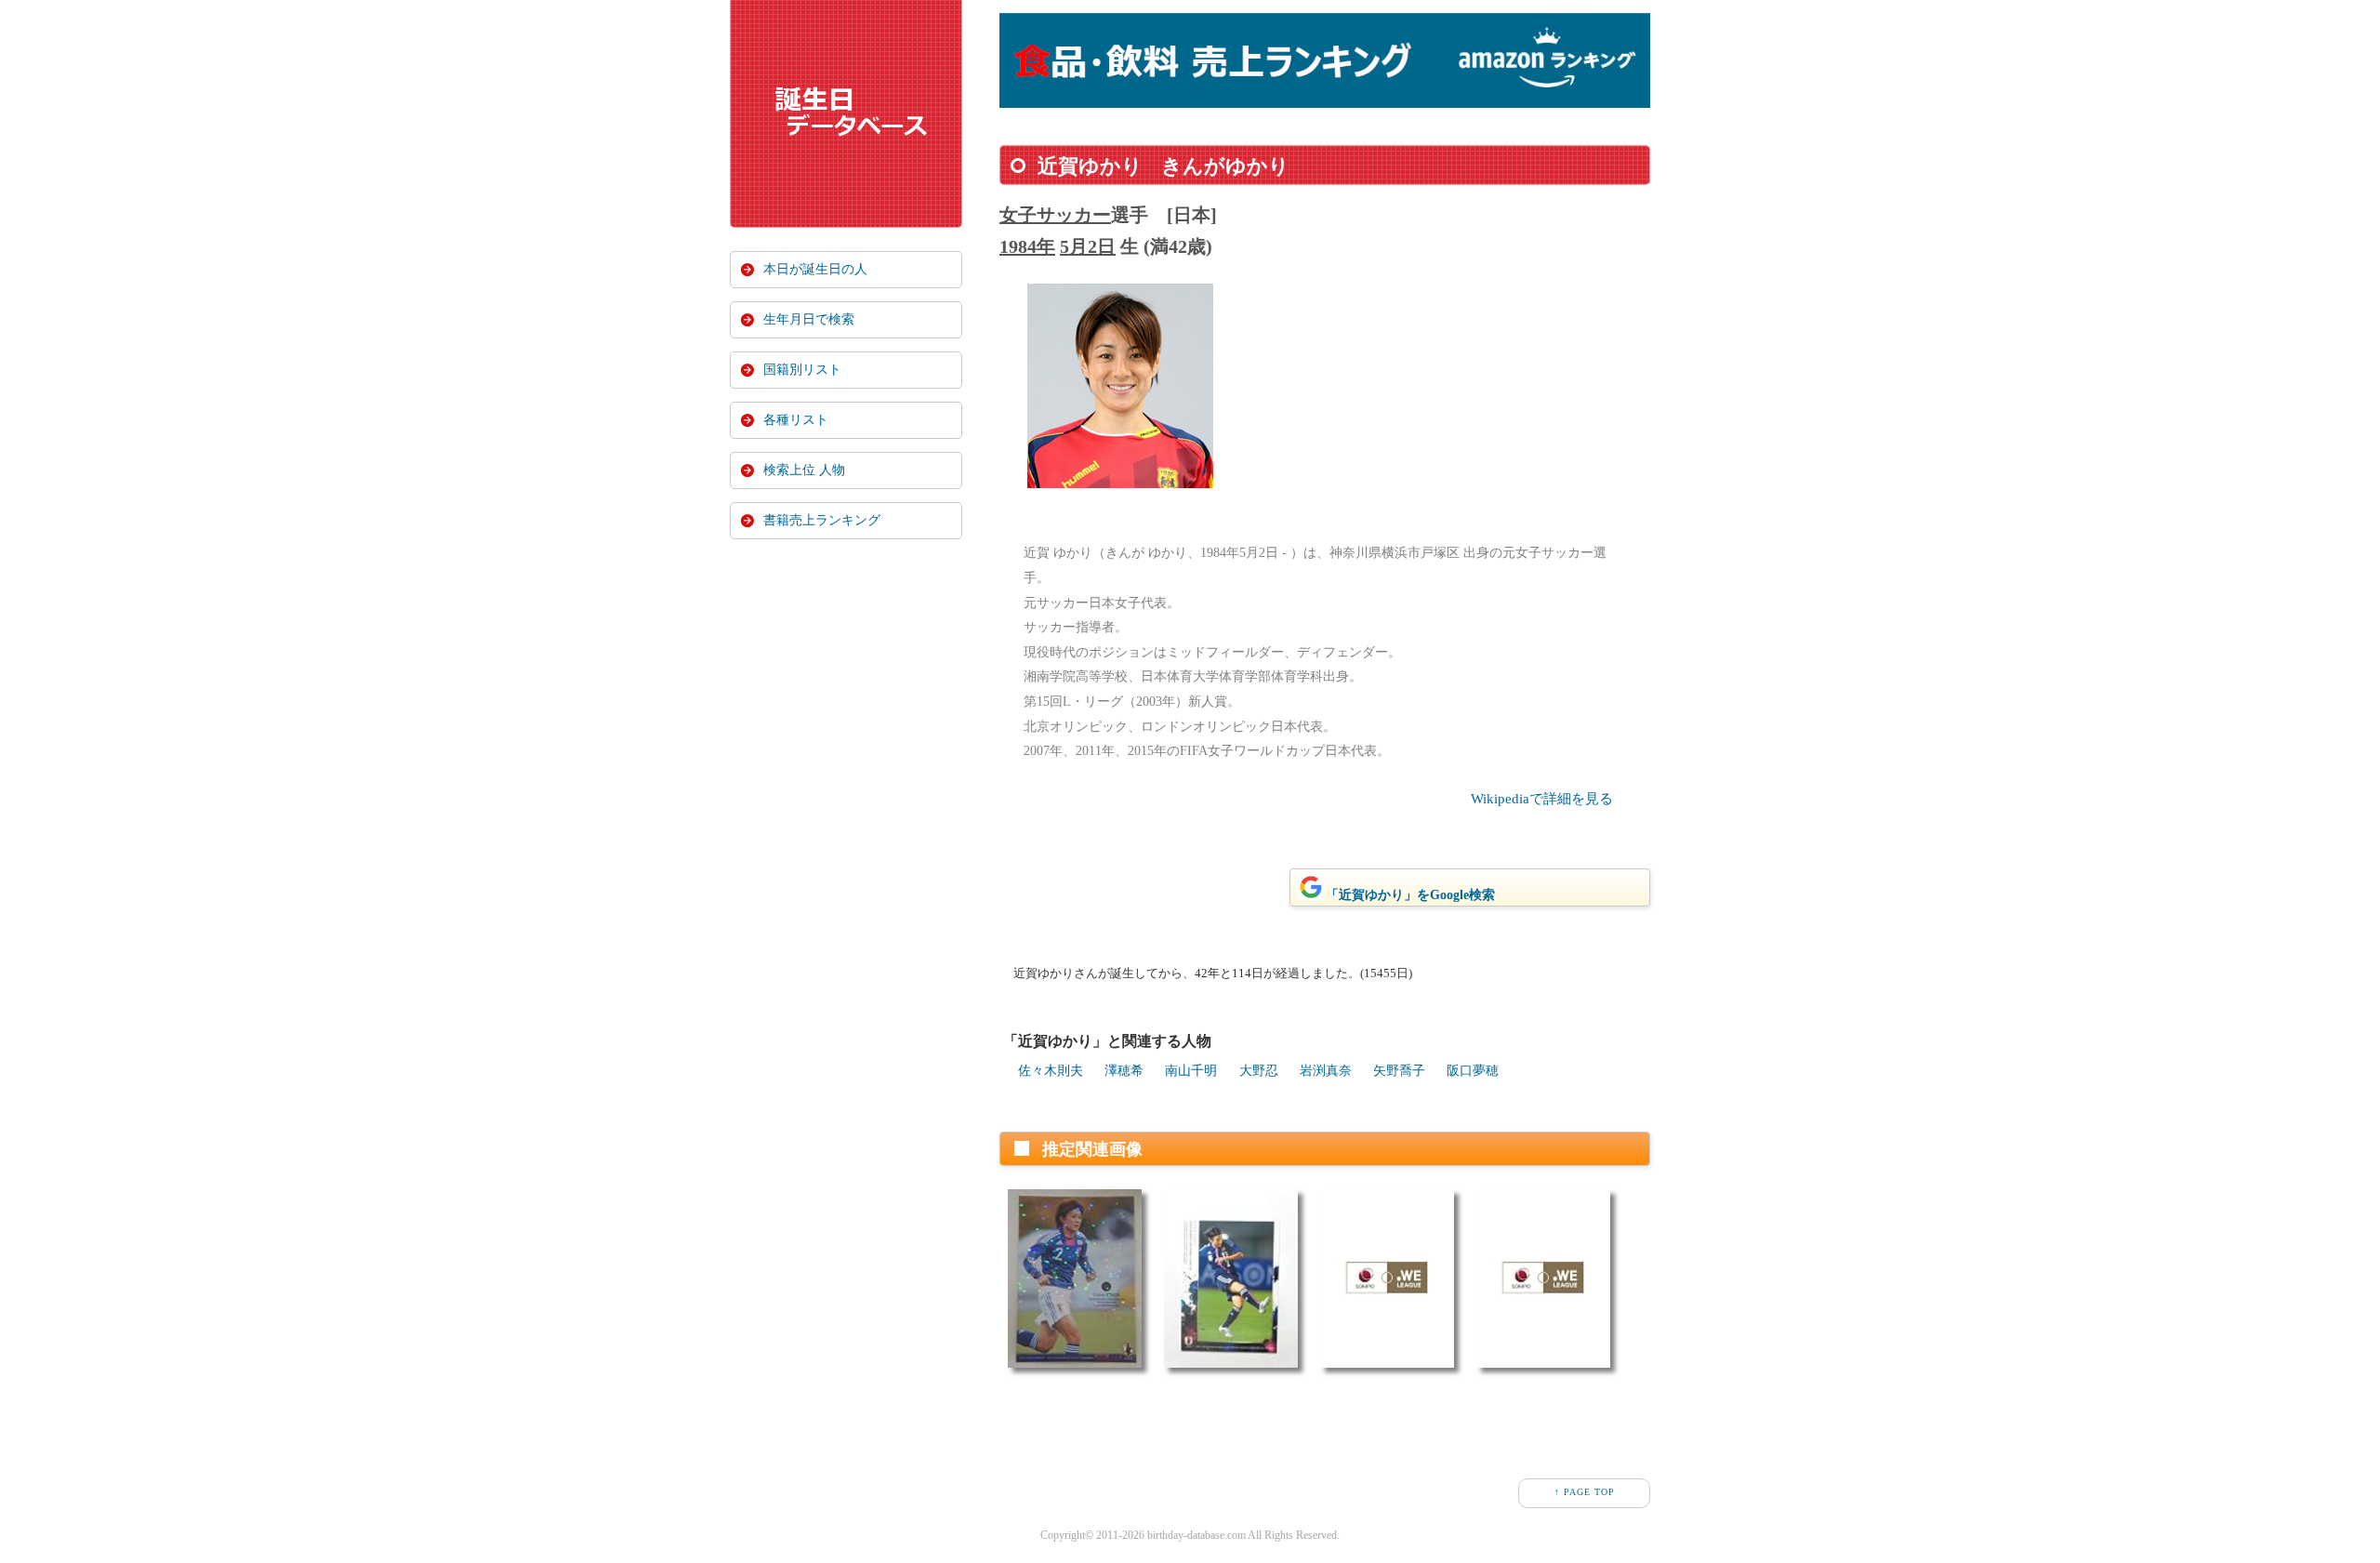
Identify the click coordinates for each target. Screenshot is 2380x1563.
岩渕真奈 (1326, 1071)
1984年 (1027, 246)
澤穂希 (1124, 1071)
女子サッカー (1055, 215)
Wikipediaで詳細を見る (1542, 799)
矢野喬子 (1399, 1071)
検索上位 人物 (804, 470)
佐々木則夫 (1051, 1071)
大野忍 (1259, 1071)
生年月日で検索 (809, 319)
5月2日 (1088, 246)
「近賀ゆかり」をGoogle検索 (1410, 895)
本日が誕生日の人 (815, 269)
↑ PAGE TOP (1585, 1492)
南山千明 (1191, 1071)
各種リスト (796, 420)
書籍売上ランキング (822, 520)
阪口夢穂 (1473, 1071)
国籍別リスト (802, 370)
